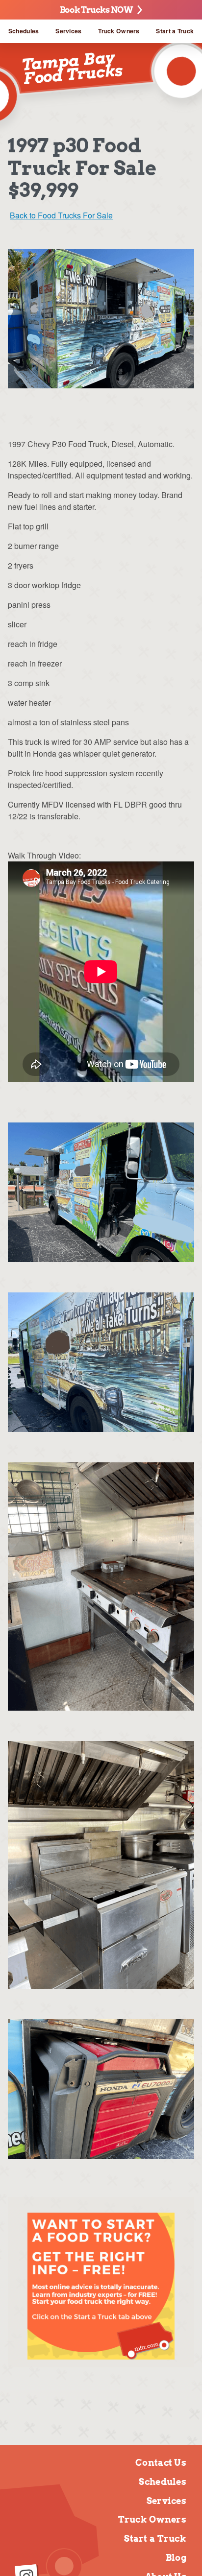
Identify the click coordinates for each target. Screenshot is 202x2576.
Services (68, 31)
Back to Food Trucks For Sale (61, 215)
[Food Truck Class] (101, 2286)
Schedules (24, 31)
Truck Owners (119, 31)
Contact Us (161, 2463)
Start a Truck (175, 31)
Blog (176, 2558)
